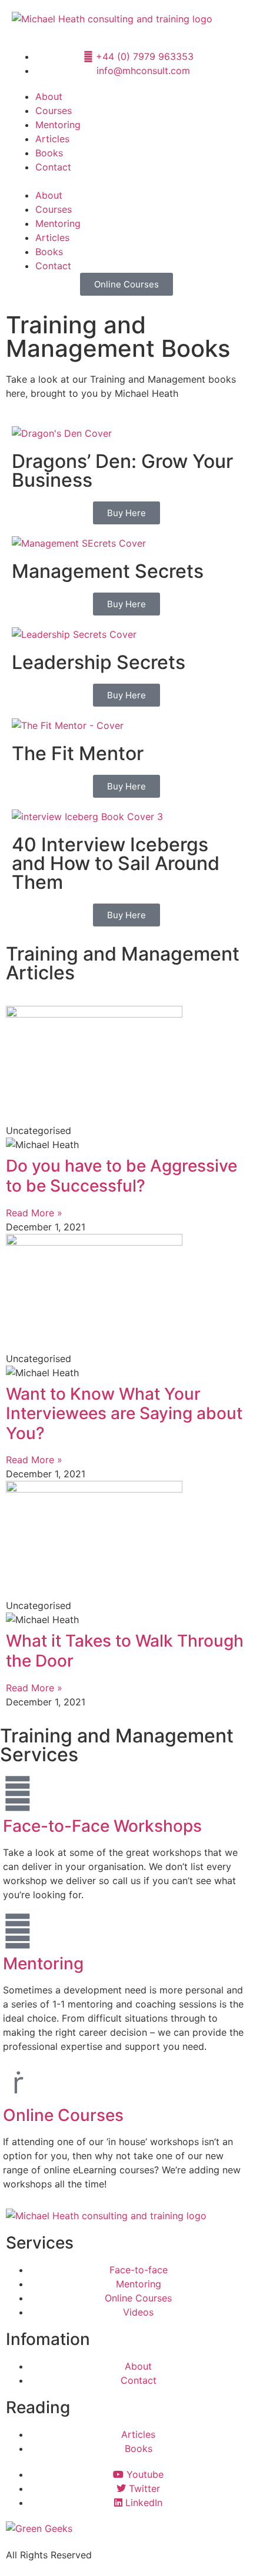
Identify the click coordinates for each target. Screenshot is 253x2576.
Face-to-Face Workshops (102, 1826)
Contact (53, 167)
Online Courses (63, 2115)
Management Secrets (108, 571)
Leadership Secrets (99, 662)
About (49, 96)
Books (49, 153)
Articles (52, 139)
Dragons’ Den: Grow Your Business (122, 471)
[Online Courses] (18, 2083)
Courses (54, 111)
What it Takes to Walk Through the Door (125, 1651)
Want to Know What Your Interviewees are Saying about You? (124, 1414)
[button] (126, 181)
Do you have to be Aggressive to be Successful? (121, 1176)
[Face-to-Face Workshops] (18, 1794)
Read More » (34, 1213)
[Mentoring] (18, 1931)
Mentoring (58, 125)
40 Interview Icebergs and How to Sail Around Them (116, 863)
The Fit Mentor (78, 753)
